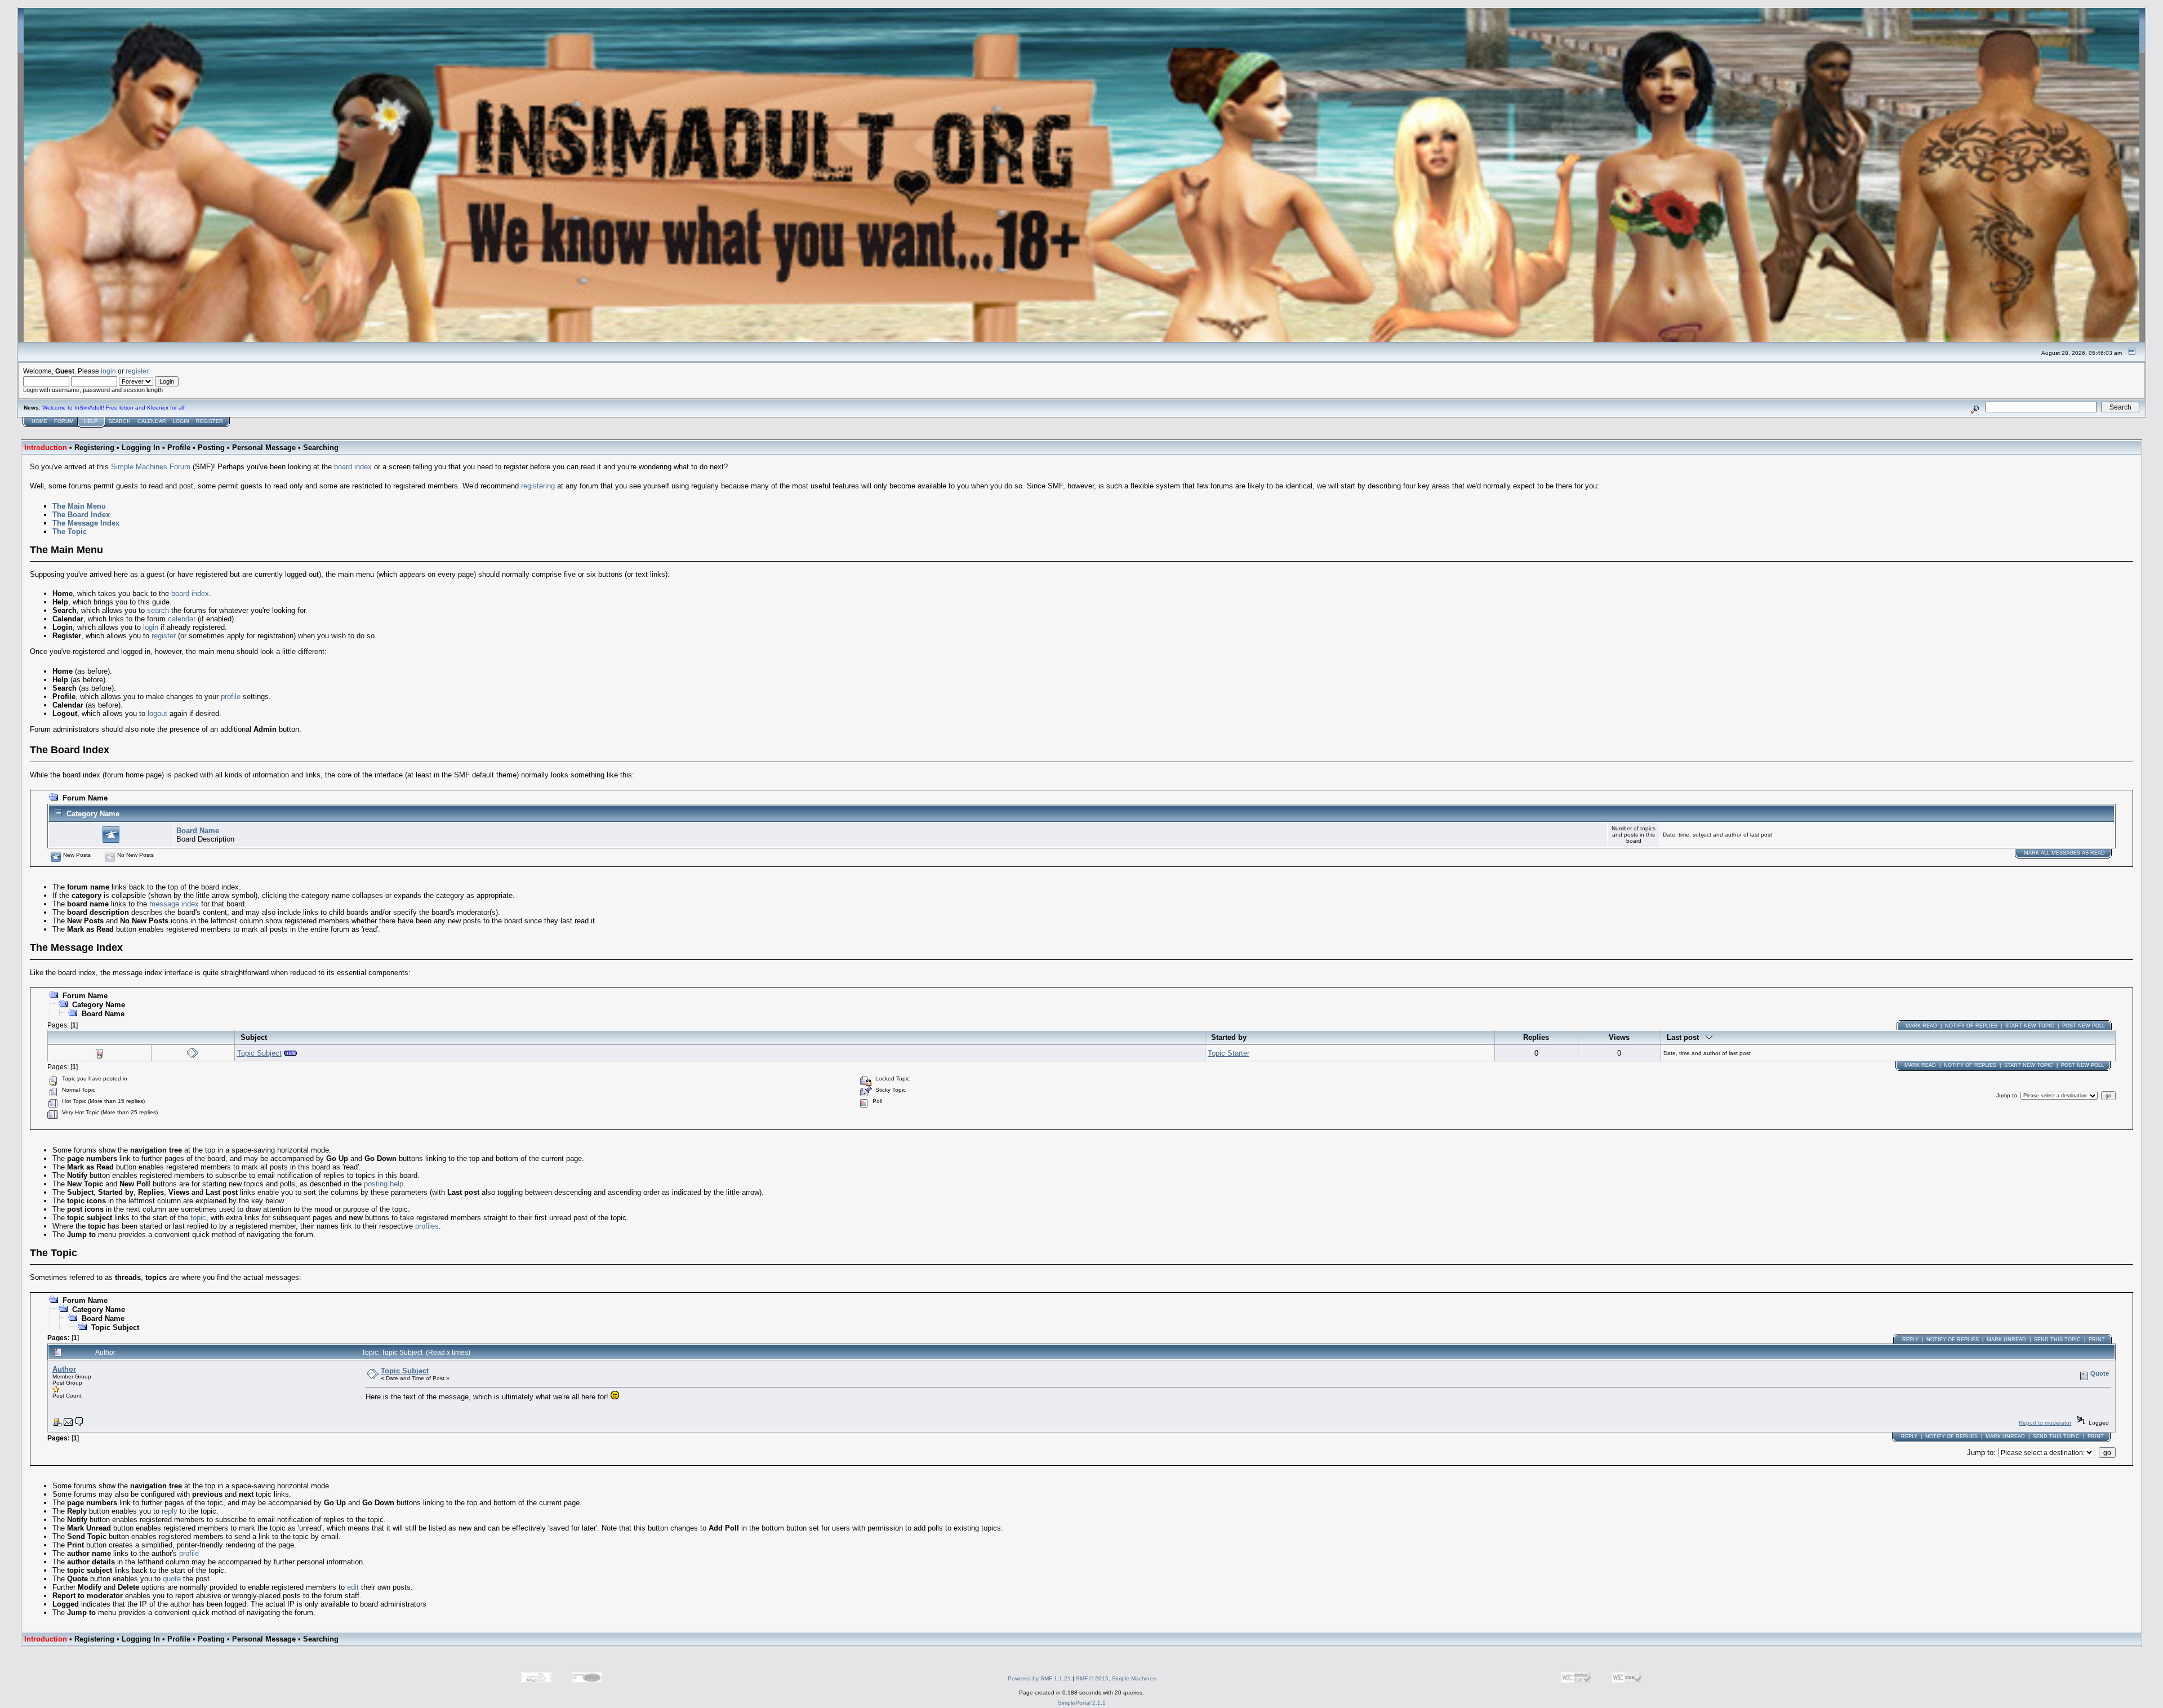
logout (157, 713)
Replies (1536, 1037)
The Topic (70, 531)
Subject (254, 1037)
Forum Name (85, 798)
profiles (427, 1226)
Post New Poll (2084, 1026)
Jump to (2007, 1095)
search (158, 610)
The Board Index (81, 515)
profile (231, 697)
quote (172, 1579)
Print (2097, 1340)
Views (1619, 1037)
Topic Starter (1229, 1053)
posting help (384, 1184)
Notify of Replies (1971, 1026)
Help (91, 421)
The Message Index (86, 523)
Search (120, 421)
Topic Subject (259, 1053)
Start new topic (2030, 1026)
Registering (94, 448)
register (137, 371)
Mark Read (1921, 1026)
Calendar (152, 421)
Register (210, 421)
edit (353, 1587)
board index (353, 467)
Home (39, 421)
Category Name (93, 814)
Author (64, 1369)
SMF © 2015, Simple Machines (1116, 1678)
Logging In (141, 448)
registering (538, 486)
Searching (321, 448)
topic (198, 1218)
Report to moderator (2045, 1423)
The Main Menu (79, 506)
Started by (1229, 1037)
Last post (1686, 1037)
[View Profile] (57, 1424)
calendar (182, 619)
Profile (179, 448)
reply (170, 1511)
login (108, 371)
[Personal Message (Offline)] (79, 1424)
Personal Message (264, 448)
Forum (64, 421)
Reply (1910, 1340)
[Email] (68, 1424)
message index (174, 904)
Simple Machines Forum (151, 467)
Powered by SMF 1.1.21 (1039, 1678)
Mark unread (2006, 1340)
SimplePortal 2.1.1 (1082, 1703)
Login (181, 421)
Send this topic (2057, 1340)
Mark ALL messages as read (2064, 853)
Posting (211, 448)
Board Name (198, 831)
